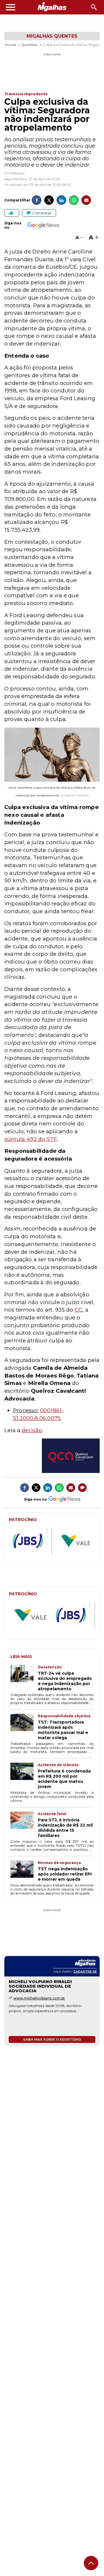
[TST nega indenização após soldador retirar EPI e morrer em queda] (24, 1871)
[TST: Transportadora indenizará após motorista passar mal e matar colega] (24, 1727)
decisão (32, 1430)
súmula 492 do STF (31, 1139)
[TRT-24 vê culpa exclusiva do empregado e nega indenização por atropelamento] (24, 1678)
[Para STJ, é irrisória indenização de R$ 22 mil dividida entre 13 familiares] (24, 1825)
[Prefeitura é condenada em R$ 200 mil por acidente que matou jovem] (24, 1776)
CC (79, 1310)
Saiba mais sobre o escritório (52, 2039)
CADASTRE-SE (85, 1972)
